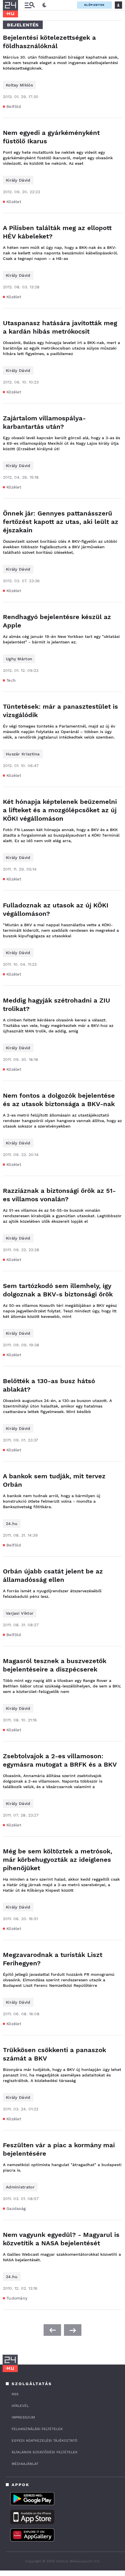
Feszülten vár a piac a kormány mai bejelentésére (59, 2149)
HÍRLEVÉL (20, 2406)
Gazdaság (16, 2208)
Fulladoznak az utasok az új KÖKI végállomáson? (56, 909)
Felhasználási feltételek (37, 2429)
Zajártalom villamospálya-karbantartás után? (44, 422)
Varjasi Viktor (20, 1613)
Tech (11, 680)
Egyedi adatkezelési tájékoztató (44, 2441)
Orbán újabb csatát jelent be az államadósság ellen (53, 1575)
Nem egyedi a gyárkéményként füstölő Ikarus (51, 137)
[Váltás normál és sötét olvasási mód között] (44, 5)
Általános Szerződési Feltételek (45, 2452)
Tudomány (17, 2298)
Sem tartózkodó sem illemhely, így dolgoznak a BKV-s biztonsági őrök (58, 1290)
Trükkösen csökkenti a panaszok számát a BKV (55, 2054)
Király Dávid (18, 180)
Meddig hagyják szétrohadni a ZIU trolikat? (57, 1005)
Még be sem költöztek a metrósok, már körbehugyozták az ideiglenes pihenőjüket (58, 1860)
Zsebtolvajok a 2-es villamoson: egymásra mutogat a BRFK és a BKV (60, 1760)
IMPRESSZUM (23, 2417)
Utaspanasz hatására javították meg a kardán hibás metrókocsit (60, 327)
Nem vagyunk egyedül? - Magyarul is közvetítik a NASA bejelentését (61, 2239)
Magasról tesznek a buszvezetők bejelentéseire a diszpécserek (55, 1665)
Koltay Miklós (19, 85)
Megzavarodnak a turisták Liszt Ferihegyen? (53, 1959)
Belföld (14, 106)
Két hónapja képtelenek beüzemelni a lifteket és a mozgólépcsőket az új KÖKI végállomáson (60, 810)
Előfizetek (94, 5)
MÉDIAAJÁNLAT (25, 2464)
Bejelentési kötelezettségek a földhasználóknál (49, 42)
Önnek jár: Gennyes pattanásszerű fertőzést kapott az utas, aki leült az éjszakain (61, 522)
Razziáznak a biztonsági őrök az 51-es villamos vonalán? (59, 1195)
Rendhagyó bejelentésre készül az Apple (57, 621)
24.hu (12, 1524)
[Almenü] (30, 5)
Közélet (14, 202)
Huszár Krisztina (23, 754)
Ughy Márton (19, 659)
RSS (15, 2394)
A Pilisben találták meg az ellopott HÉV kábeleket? (57, 232)
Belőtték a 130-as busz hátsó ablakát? (49, 1385)
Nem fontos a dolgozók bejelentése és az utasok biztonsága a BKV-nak (59, 1100)
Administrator (20, 2187)
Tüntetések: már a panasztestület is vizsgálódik (60, 711)
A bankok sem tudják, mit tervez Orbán (54, 1480)
